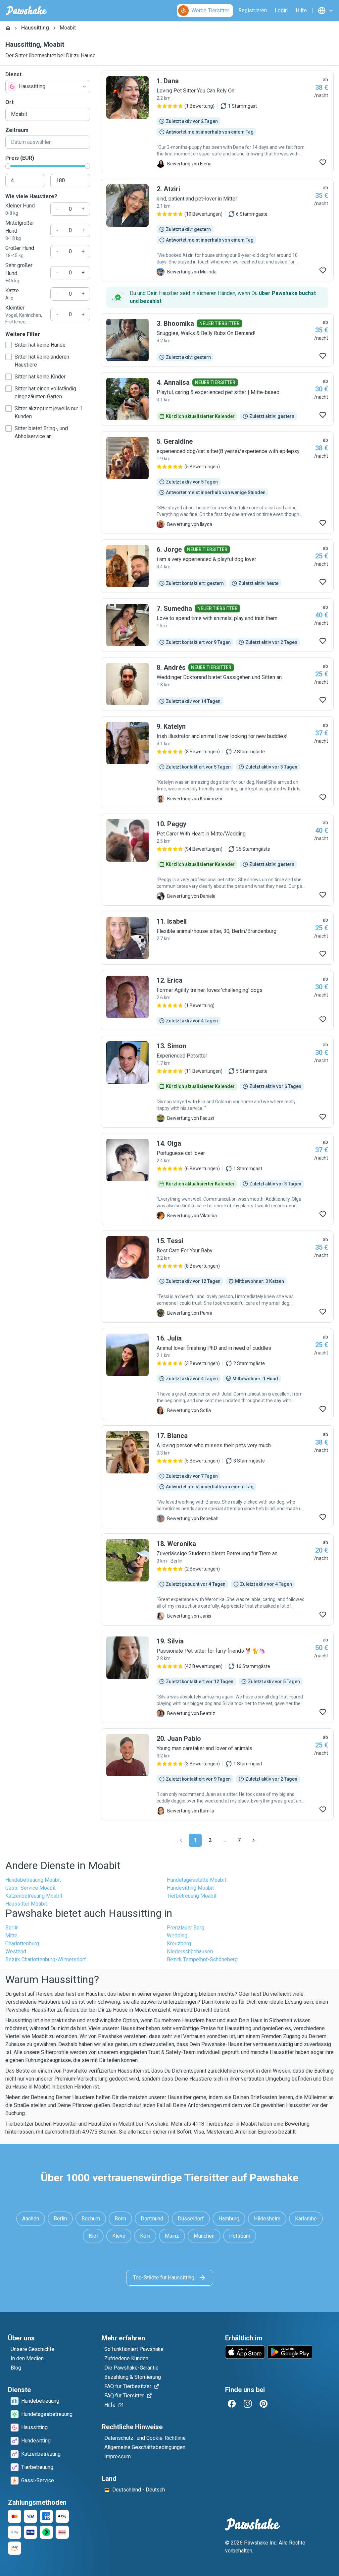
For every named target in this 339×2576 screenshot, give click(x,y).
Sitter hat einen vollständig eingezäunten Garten (45, 393)
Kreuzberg (179, 1944)
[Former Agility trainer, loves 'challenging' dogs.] (217, 1000)
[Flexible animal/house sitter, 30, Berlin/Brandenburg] (217, 938)
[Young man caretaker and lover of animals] (217, 1774)
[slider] (8, 166)
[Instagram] (248, 2404)
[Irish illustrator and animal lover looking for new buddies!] (217, 762)
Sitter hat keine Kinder (40, 377)
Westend (16, 1951)
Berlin (12, 1928)
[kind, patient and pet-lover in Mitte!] (217, 230)
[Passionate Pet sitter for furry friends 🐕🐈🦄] (217, 1677)
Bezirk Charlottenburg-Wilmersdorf (46, 1959)
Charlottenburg (22, 1944)
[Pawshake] (26, 11)
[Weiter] (254, 1840)
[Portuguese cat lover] (217, 1179)
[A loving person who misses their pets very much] (217, 1477)
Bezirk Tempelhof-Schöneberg (202, 1959)
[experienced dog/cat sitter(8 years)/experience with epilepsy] (217, 483)
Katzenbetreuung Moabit (34, 1896)
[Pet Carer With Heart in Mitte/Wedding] (217, 860)
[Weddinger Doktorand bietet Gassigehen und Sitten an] (217, 684)
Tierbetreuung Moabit (192, 1896)
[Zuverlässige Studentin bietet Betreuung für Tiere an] (217, 1579)
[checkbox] (9, 345)
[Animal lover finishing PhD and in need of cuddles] (217, 1374)
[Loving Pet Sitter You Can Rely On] (217, 122)
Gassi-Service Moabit (30, 1888)
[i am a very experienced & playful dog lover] (217, 566)
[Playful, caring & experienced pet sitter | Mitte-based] (217, 399)
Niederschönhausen (190, 1951)
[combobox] (48, 86)
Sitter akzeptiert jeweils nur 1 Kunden (48, 412)
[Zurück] (181, 1840)
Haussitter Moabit (26, 1904)
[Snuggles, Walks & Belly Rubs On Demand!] (217, 340)
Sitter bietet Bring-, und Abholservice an (41, 432)
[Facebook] (232, 2404)
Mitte (11, 1936)
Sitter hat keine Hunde (40, 345)
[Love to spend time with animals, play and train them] (217, 625)
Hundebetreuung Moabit (33, 1880)
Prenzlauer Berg (186, 1928)
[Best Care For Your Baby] (217, 1277)
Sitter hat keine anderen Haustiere (42, 361)
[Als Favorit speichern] (323, 162)
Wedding (177, 1936)
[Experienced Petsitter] (217, 1082)
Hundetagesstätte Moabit (196, 1880)
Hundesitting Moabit (190, 1888)
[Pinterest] (264, 2404)
